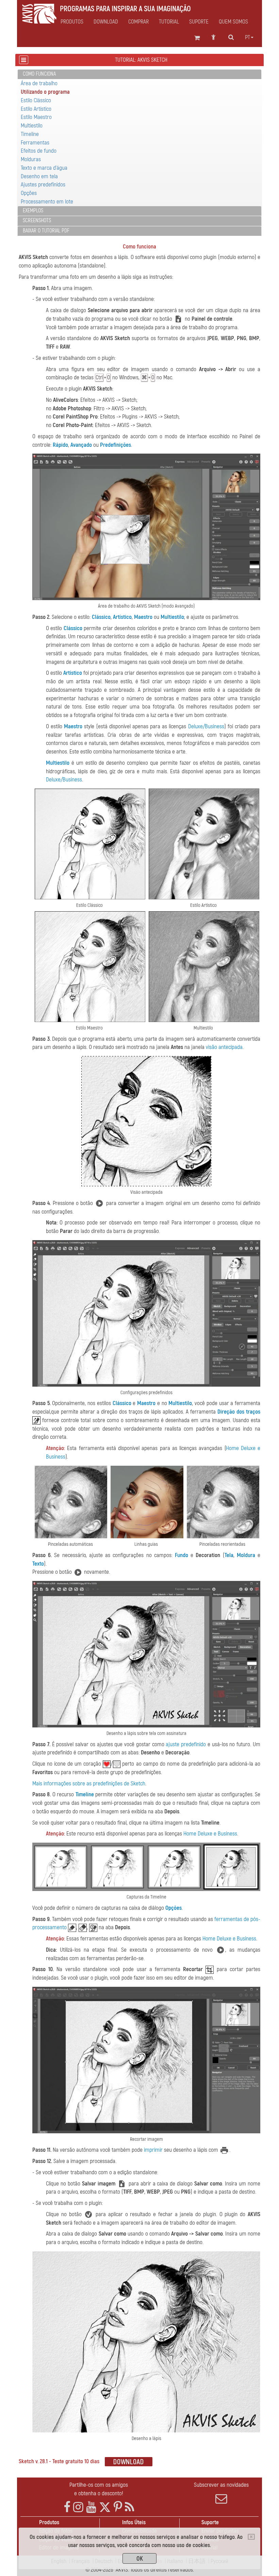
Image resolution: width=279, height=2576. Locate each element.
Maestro (143, 617)
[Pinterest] (118, 2507)
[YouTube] (91, 2507)
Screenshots (37, 220)
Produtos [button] (72, 22)
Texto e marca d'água (44, 168)
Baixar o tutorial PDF (46, 231)
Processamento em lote (47, 202)
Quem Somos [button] (233, 22)
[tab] (139, 74)
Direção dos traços (239, 1412)
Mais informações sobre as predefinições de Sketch (89, 1784)
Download (106, 22)
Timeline (30, 134)
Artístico (122, 617)
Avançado (81, 445)
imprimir (153, 2150)
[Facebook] (67, 2507)
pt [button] (248, 37)
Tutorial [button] (169, 22)
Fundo (182, 1555)
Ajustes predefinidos (43, 185)
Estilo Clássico (36, 100)
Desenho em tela (39, 176)
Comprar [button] (138, 22)
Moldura (246, 1555)
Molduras (31, 159)
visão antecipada (224, 1047)
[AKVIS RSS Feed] (129, 2507)
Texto (38, 1564)
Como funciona (39, 74)
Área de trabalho (39, 83)
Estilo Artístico (36, 109)
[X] (105, 2507)
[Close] (251, 2537)
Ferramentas (35, 143)
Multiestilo (32, 126)
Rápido (60, 445)
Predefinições (116, 445)
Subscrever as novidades (221, 2485)
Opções (29, 193)
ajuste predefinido (186, 1744)
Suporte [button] (199, 22)
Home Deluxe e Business (210, 1834)
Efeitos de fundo (39, 151)
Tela (229, 1555)
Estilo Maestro (36, 117)
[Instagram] (78, 2507)
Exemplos (33, 211)
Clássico (101, 617)
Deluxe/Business (206, 726)
